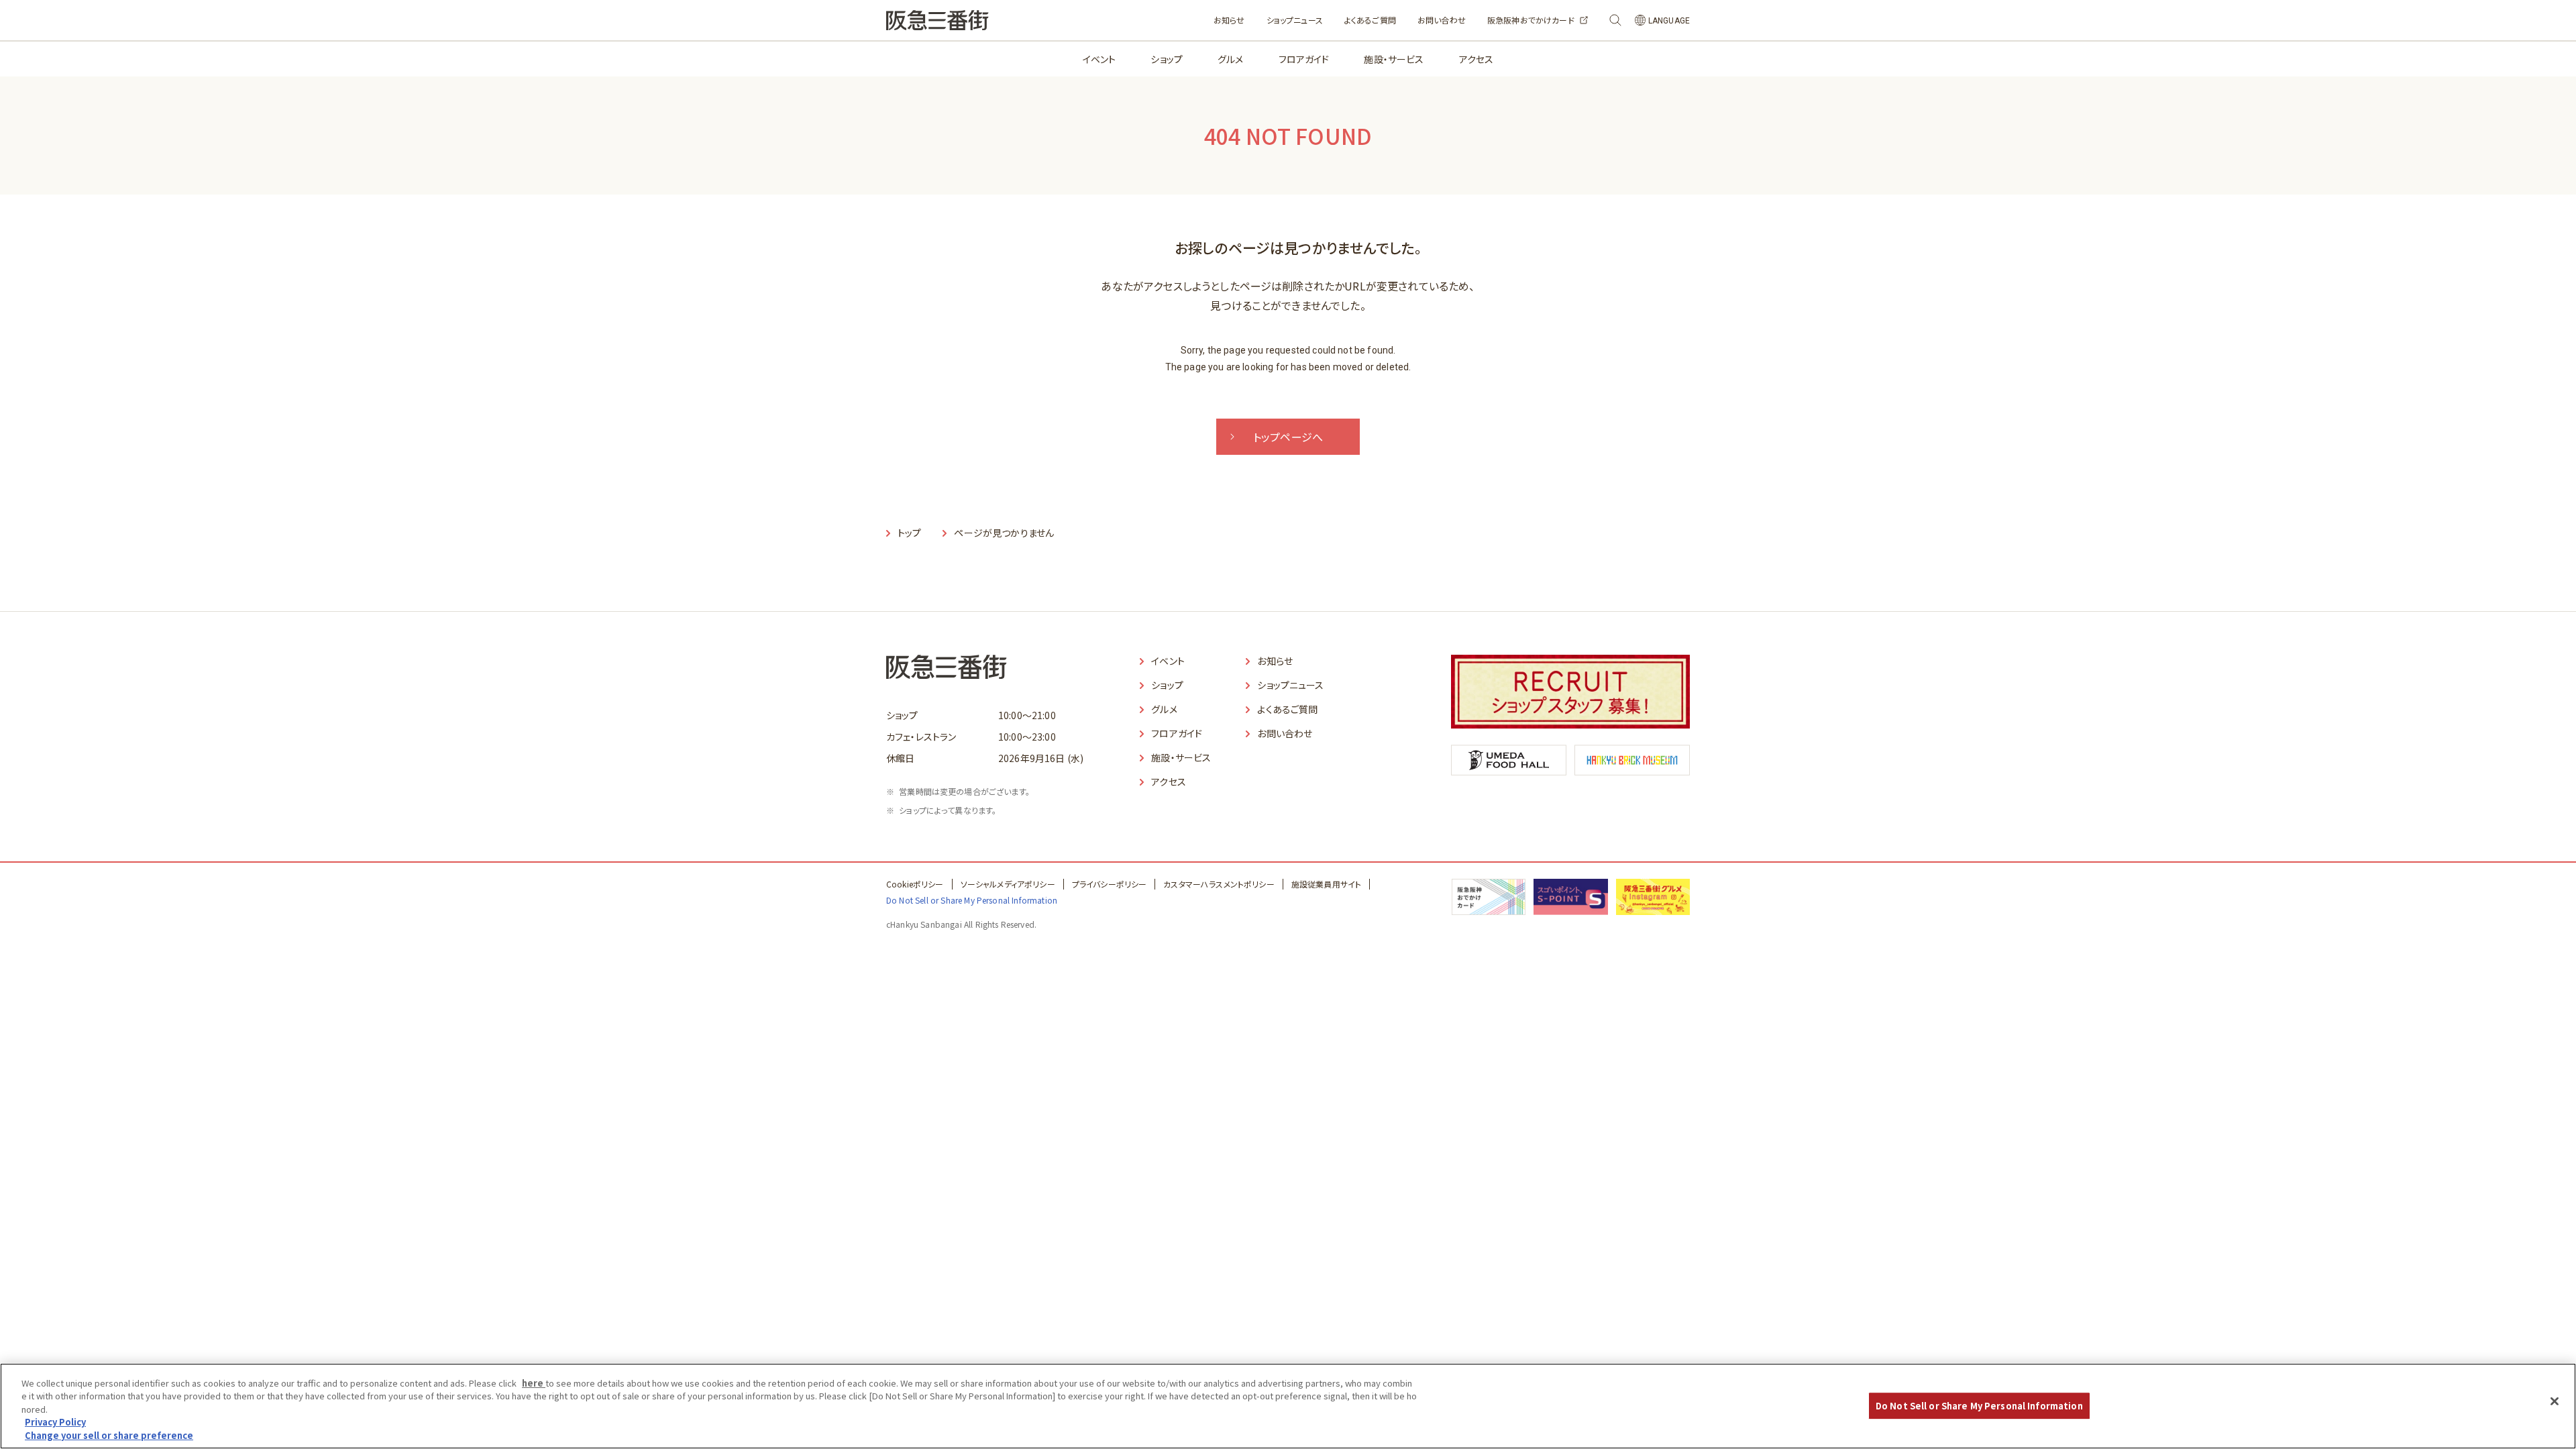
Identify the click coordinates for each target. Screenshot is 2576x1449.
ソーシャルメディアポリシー (1008, 884)
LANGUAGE (1669, 21)
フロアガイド (1304, 59)
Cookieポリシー (915, 884)
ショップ (1167, 59)
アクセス (1477, 59)
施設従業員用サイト (1326, 884)
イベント (1099, 59)
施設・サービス (1394, 59)
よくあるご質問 (1370, 20)
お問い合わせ (1442, 20)
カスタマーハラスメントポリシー (1219, 884)
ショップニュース (1295, 20)
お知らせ (1229, 20)
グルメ (1230, 59)
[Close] (2555, 1401)
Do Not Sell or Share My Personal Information (1979, 1406)
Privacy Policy (55, 1423)
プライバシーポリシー (1110, 884)
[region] (1288, 1406)
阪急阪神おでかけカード (1531, 20)
